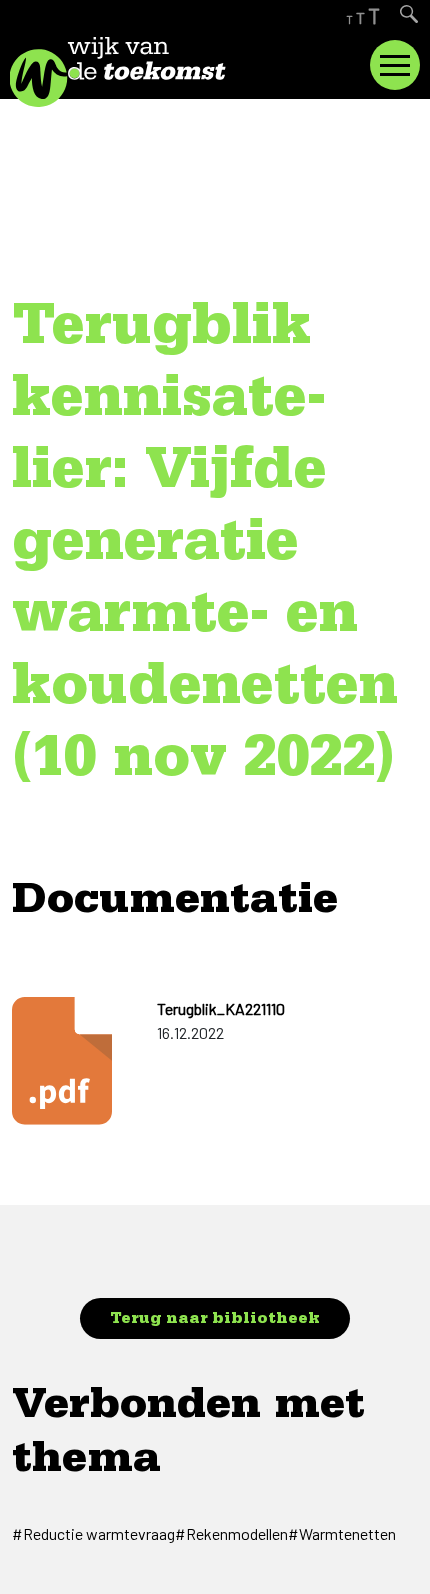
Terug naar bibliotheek (215, 1321)
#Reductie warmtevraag (93, 1533)
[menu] (395, 65)
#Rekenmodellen (231, 1533)
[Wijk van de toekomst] (145, 72)
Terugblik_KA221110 (221, 1008)
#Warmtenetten (342, 1533)
